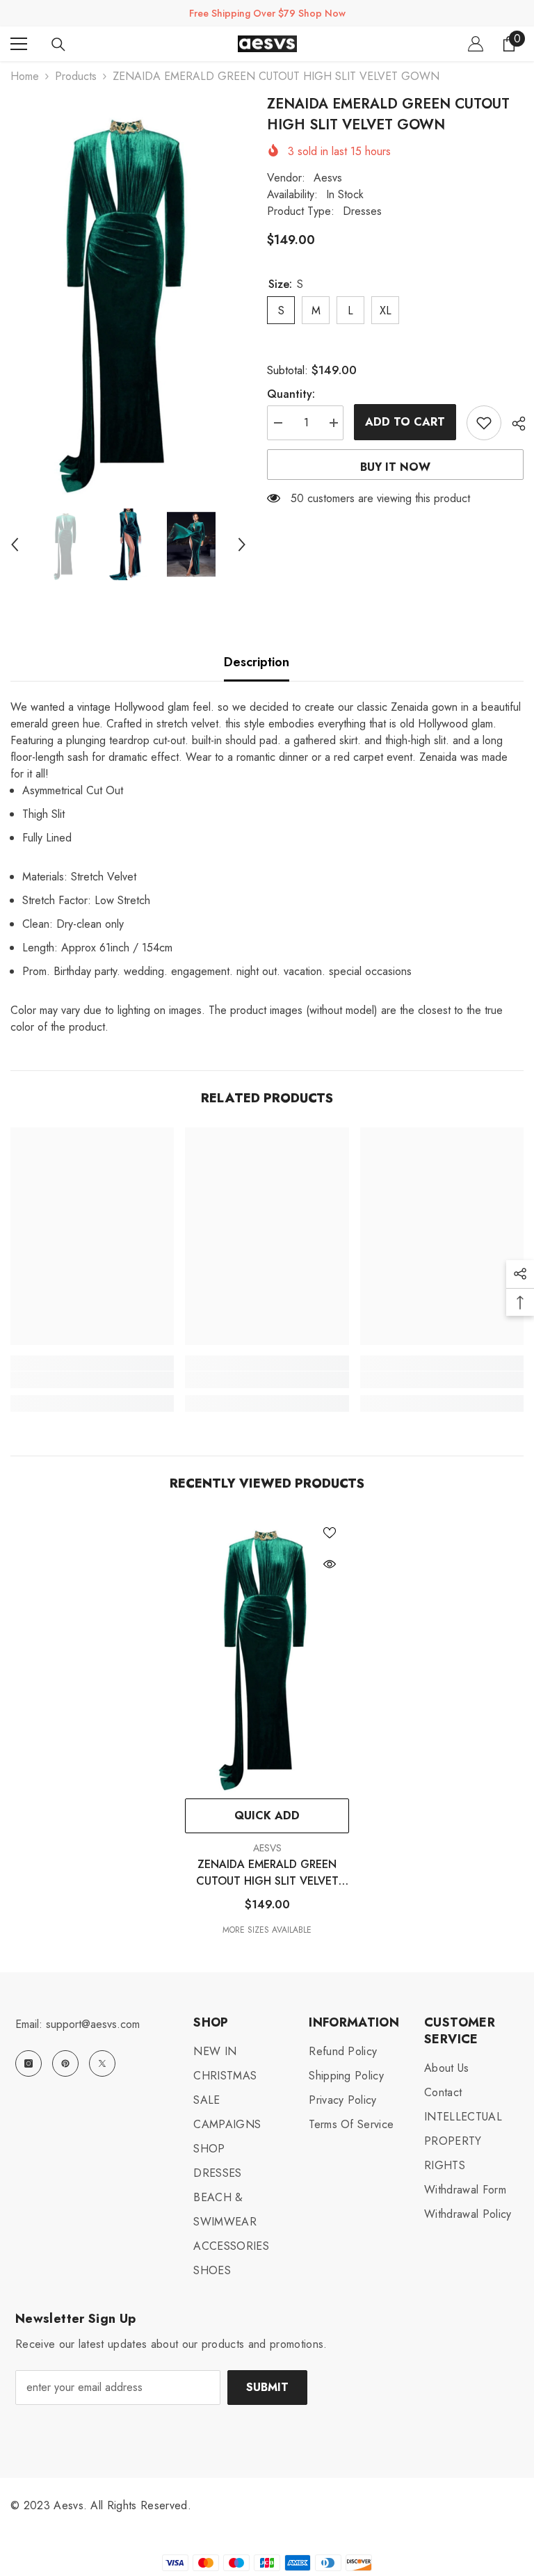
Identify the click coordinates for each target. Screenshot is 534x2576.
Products (76, 76)
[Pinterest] (65, 2063)
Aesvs (328, 178)
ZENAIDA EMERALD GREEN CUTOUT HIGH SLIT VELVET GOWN (267, 1873)
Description (257, 662)
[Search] (58, 45)
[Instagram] (29, 2063)
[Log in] (476, 44)
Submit (267, 2387)
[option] (128, 294)
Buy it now (395, 467)
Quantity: (291, 394)
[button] (15, 545)
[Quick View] (330, 1564)
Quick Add (267, 1816)
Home (25, 76)
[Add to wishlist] (484, 423)
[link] (92, 1380)
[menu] (19, 44)
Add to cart (405, 422)
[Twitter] (102, 2063)
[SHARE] (513, 424)
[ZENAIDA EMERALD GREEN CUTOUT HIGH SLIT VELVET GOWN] (267, 1652)
